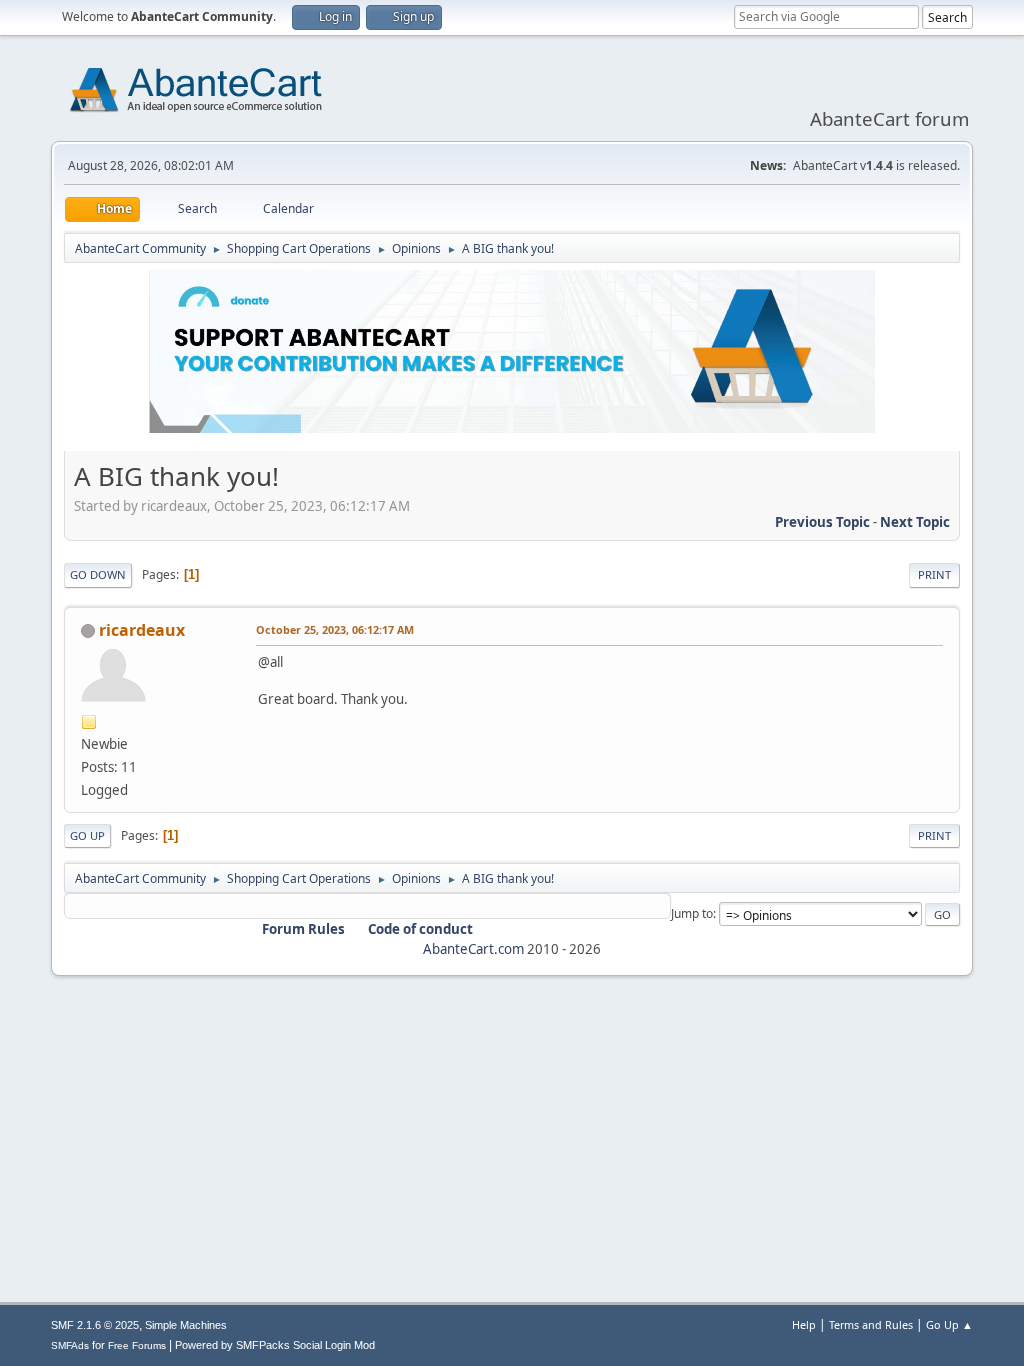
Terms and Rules (871, 1324)
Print (934, 574)
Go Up (87, 835)
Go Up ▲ (949, 1324)
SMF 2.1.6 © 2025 (95, 1325)
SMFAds (70, 1345)
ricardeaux (142, 630)
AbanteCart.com (473, 949)
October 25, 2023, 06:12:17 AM (335, 629)
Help (804, 1324)
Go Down (98, 574)
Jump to (692, 913)
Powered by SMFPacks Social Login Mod (275, 1345)
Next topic (915, 522)
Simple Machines (186, 1325)
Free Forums (137, 1345)
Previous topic (822, 522)
